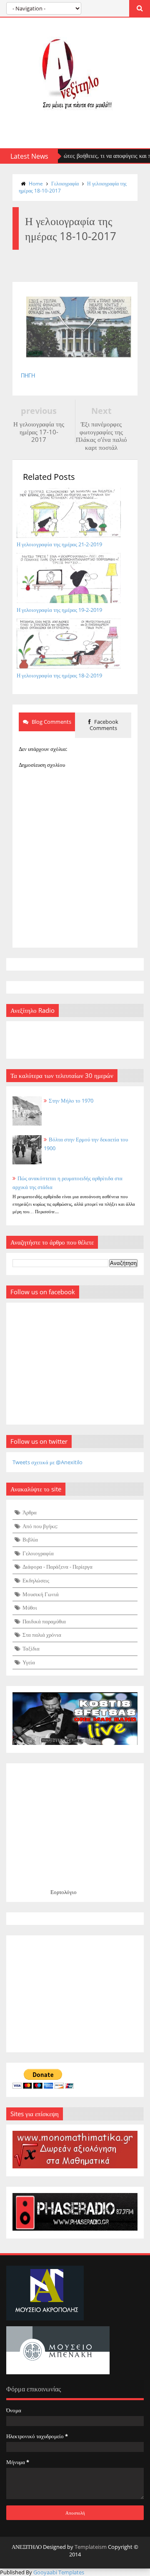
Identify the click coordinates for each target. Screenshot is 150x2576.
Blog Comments (51, 722)
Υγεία (29, 1662)
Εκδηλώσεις (36, 1580)
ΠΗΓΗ (28, 376)
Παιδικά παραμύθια (44, 1621)
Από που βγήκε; (40, 1526)
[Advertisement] (75, 1994)
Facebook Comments (104, 725)
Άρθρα (30, 1512)
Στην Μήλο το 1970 (71, 1100)
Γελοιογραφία (65, 184)
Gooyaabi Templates (59, 2572)
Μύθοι (30, 1607)
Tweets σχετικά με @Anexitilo (47, 1462)
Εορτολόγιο (64, 1892)
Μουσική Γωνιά (41, 1594)
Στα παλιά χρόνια (42, 1635)
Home (36, 184)
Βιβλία (30, 1539)
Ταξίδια (31, 1648)
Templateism (91, 2547)
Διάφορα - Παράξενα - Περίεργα (57, 1567)
